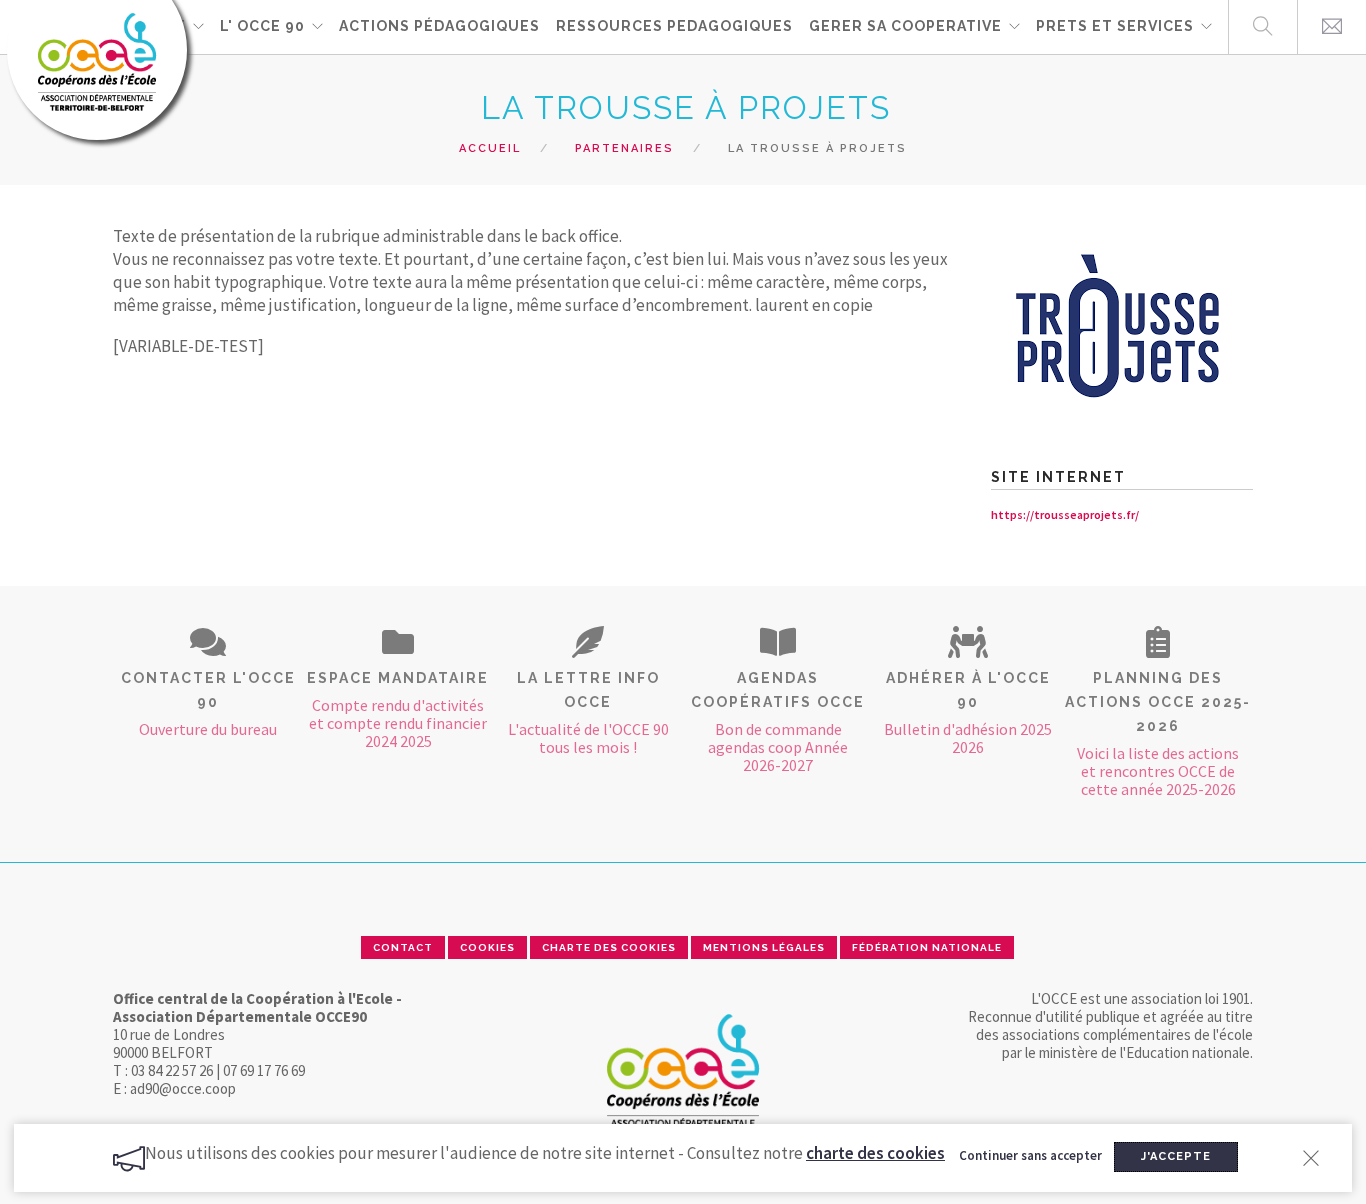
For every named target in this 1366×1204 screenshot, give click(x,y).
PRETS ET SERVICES (1115, 26)
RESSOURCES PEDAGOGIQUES (674, 26)
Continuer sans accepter (1030, 1155)
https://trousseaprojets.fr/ (1065, 514)
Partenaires (624, 148)
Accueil (490, 148)
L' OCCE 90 (262, 26)
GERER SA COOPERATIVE (905, 26)
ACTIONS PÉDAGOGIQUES (439, 26)
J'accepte (1176, 1156)
